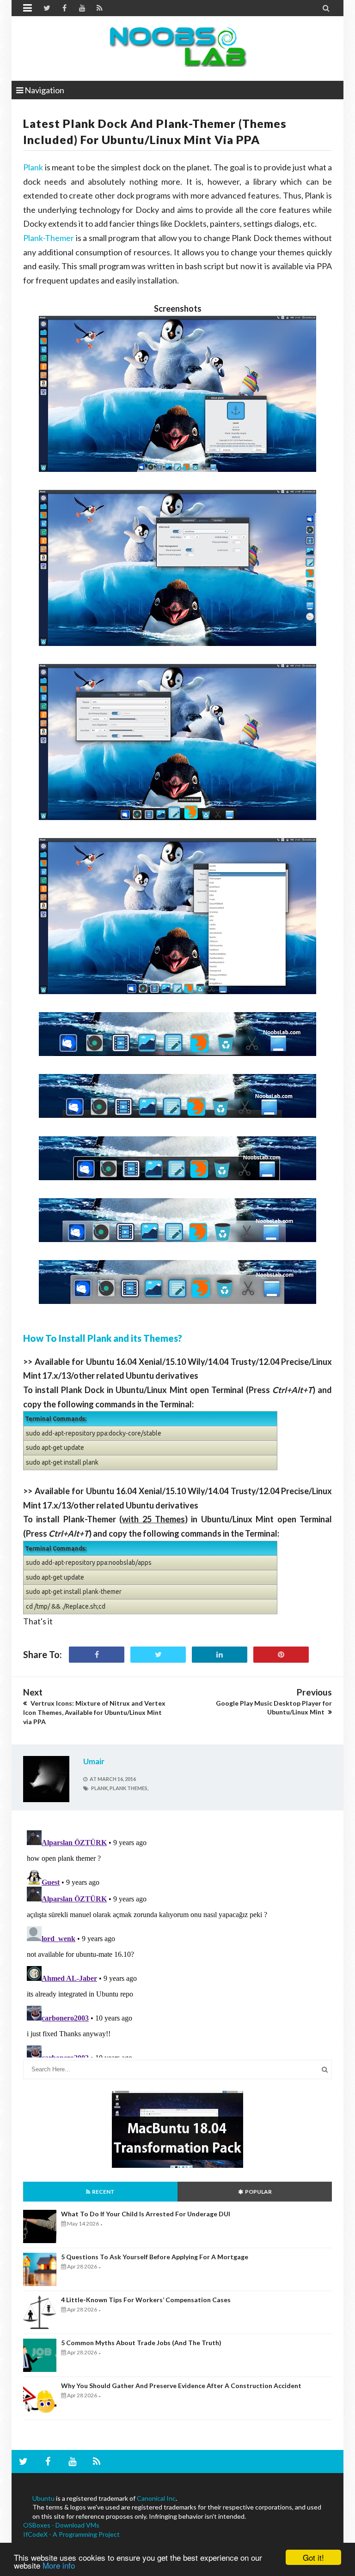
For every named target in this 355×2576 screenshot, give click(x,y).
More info (59, 2565)
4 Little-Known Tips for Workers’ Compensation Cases (146, 2300)
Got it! (313, 2557)
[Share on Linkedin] (220, 1655)
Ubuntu (43, 2498)
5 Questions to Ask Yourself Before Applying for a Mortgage (155, 2257)
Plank (33, 167)
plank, (100, 1788)
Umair (94, 1761)
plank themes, (129, 1788)
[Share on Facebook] (97, 1655)
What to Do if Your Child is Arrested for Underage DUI (146, 2214)
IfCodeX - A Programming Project (71, 2534)
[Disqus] (177, 1942)
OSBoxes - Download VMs (61, 2525)
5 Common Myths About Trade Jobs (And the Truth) (141, 2343)
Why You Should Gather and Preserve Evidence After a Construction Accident (181, 2386)
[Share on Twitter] (158, 1655)
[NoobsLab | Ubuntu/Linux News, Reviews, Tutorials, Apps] (177, 46)
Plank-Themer (49, 238)
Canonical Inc (156, 2498)
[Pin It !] (281, 1655)
